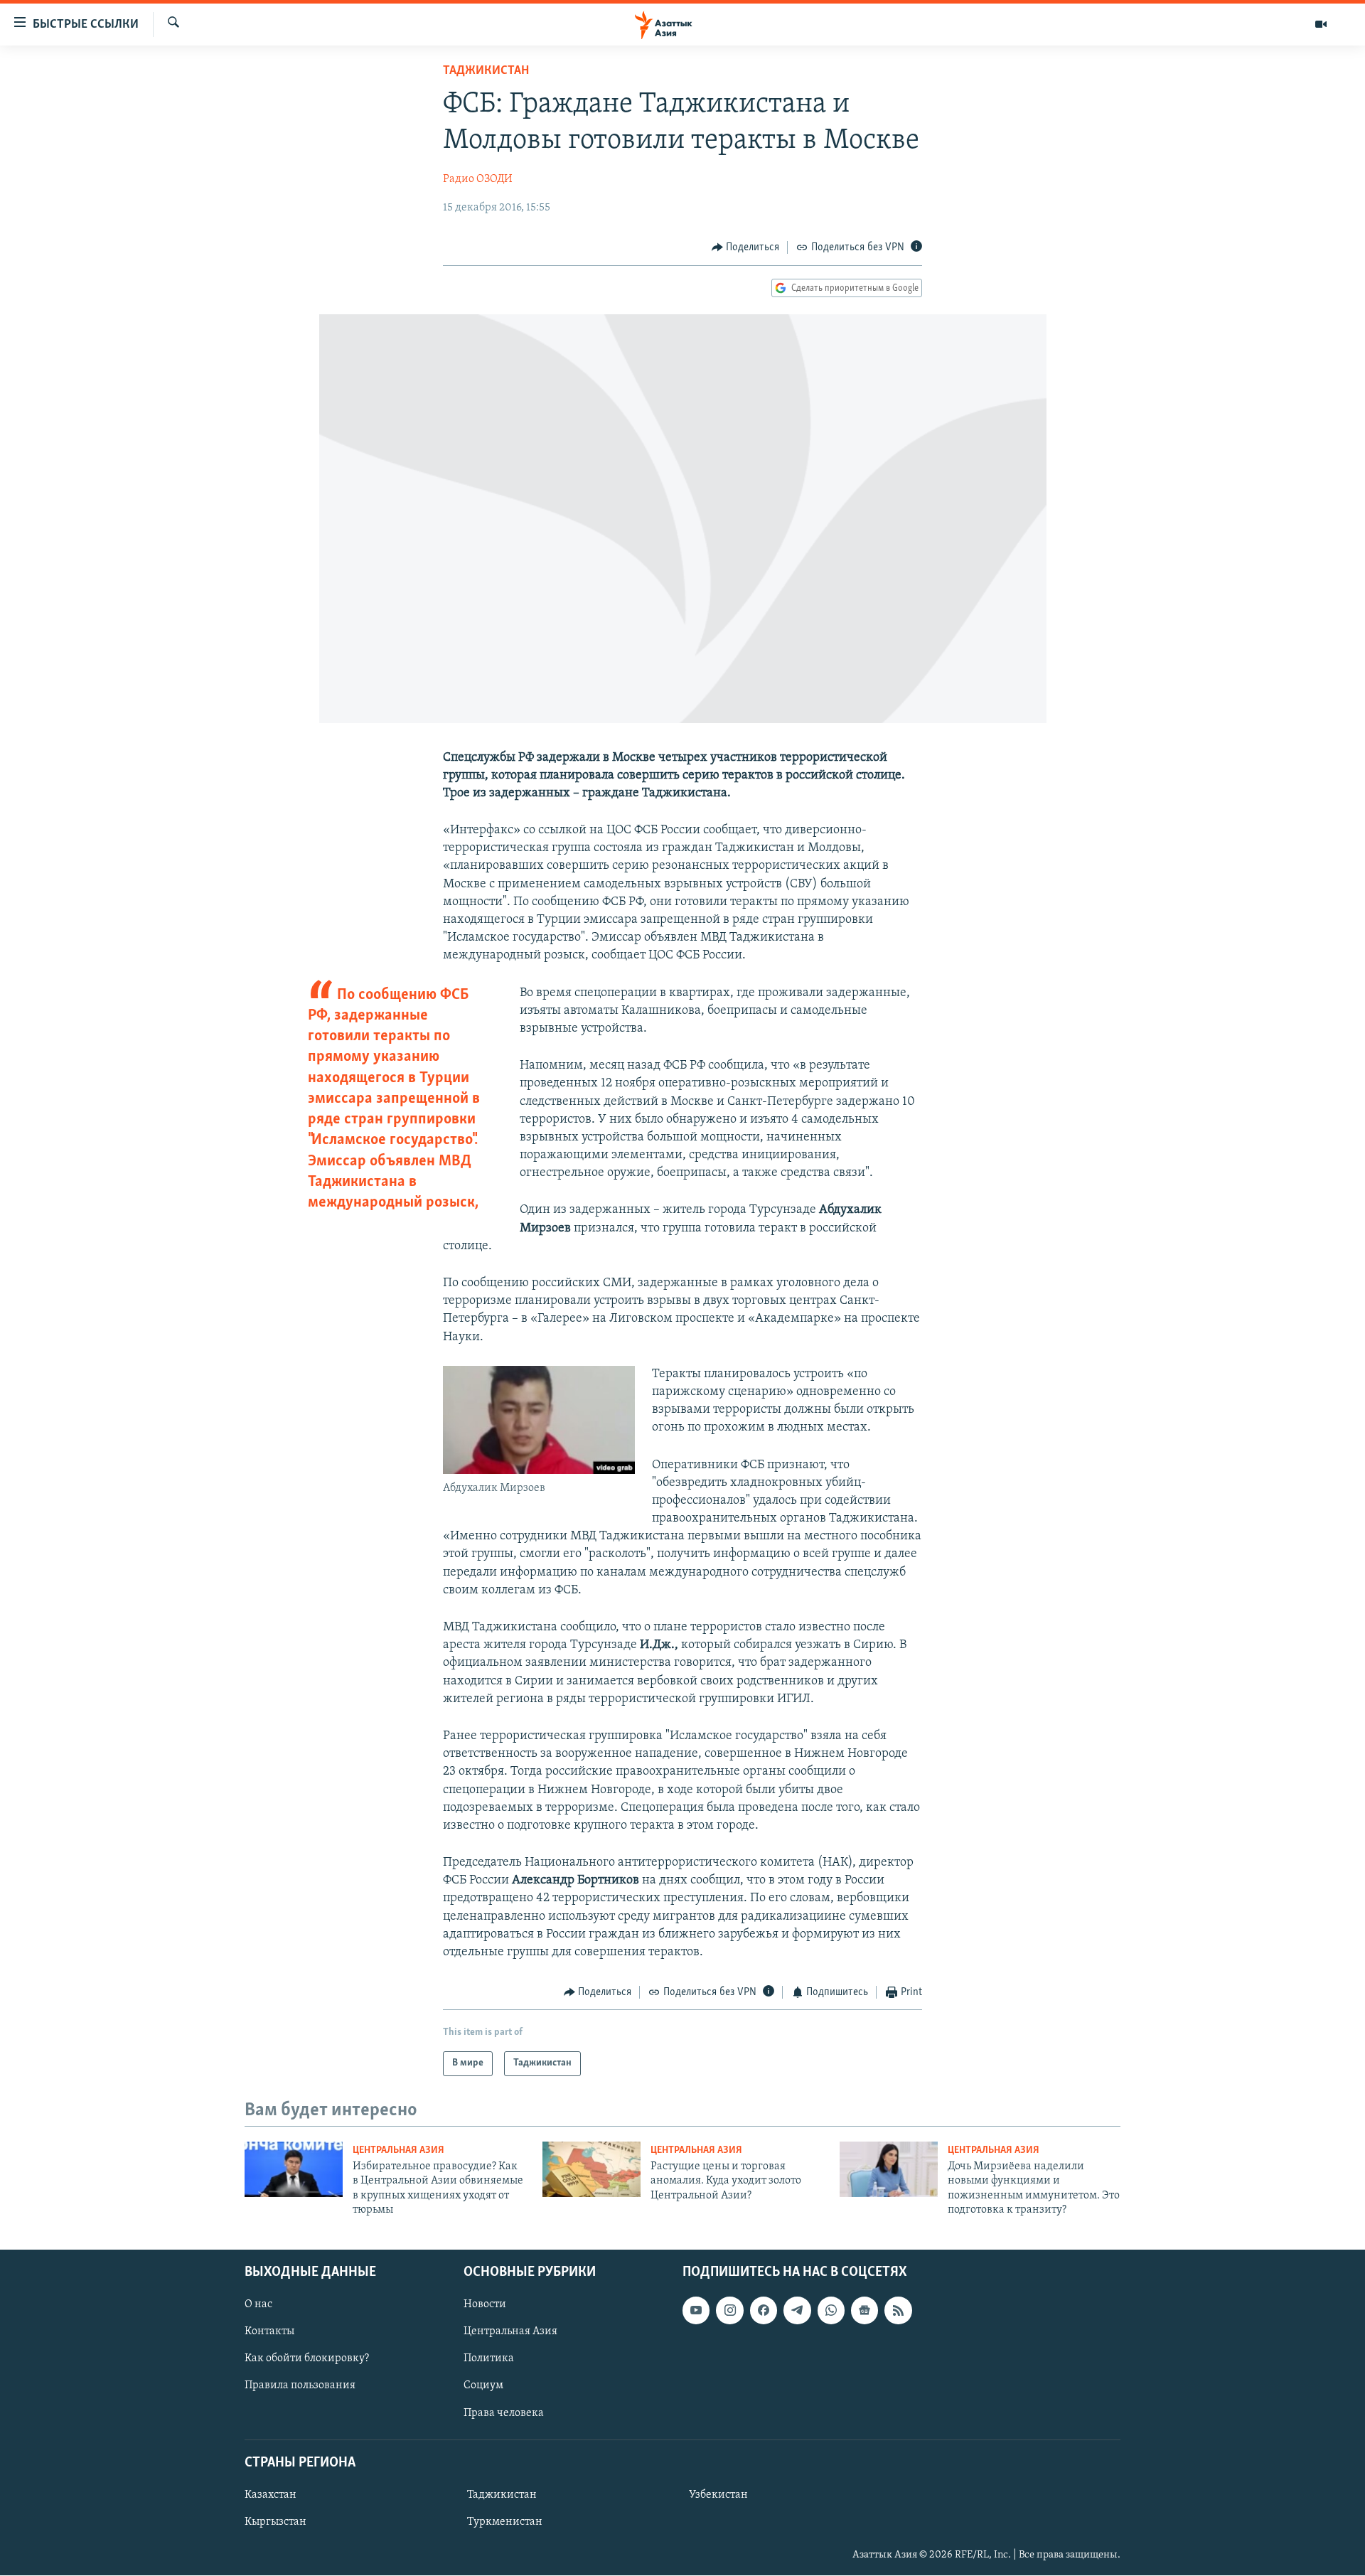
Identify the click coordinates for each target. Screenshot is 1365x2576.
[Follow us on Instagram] (729, 2311)
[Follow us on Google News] (864, 2311)
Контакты (269, 2332)
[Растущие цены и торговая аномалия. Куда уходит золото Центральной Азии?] (591, 2169)
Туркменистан (505, 2522)
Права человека (504, 2413)
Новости (485, 2305)
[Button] (746, 247)
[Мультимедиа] (1321, 24)
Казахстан (271, 2495)
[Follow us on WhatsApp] (831, 2311)
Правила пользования (300, 2386)
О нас (258, 2305)
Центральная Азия (398, 2150)
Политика (489, 2359)
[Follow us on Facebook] (764, 2311)
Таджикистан (486, 71)
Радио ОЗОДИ (478, 179)
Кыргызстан (275, 2522)
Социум (483, 2386)
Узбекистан (718, 2495)
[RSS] (898, 2311)
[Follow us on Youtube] (696, 2311)
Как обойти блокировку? (307, 2359)
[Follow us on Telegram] (797, 2311)
